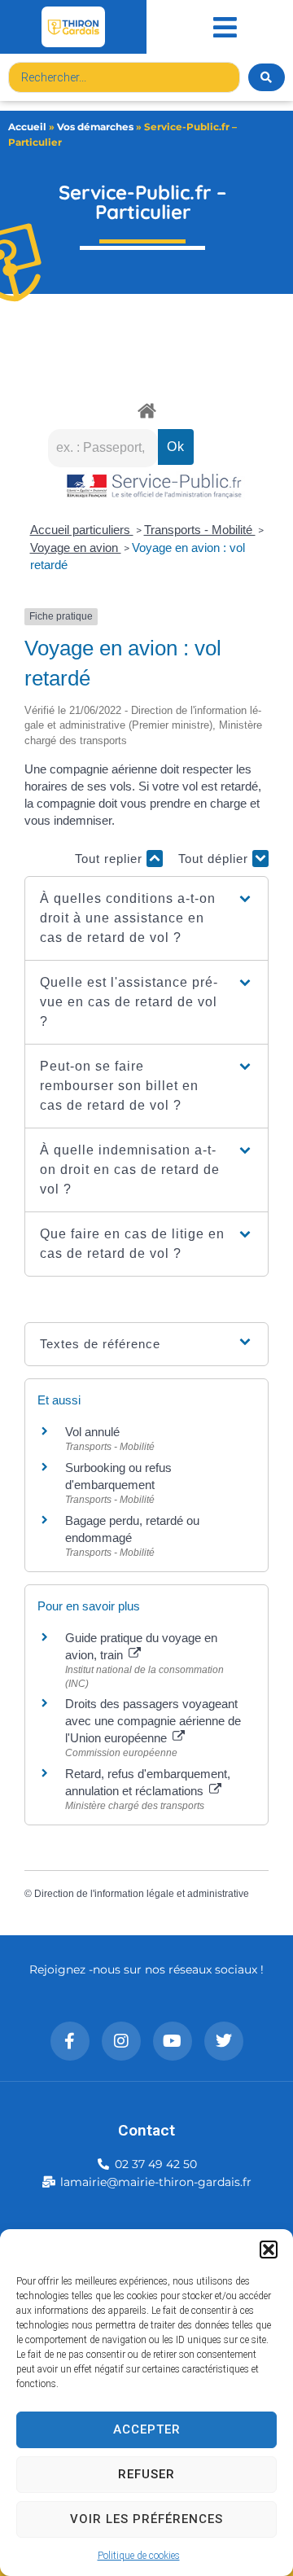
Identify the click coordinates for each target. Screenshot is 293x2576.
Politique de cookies (139, 2556)
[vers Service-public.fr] (155, 487)
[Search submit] (267, 77)
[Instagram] (121, 2041)
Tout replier (111, 859)
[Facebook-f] (70, 2041)
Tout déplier (215, 859)
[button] (269, 2250)
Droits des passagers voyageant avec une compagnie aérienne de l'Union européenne (153, 1721)
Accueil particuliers (82, 530)
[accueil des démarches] (146, 410)
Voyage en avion (76, 548)
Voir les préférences (146, 2519)
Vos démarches (95, 127)
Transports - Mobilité (200, 530)
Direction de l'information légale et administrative (142, 1894)
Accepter (147, 2429)
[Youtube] (173, 2041)
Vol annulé (92, 1432)
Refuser (146, 2474)
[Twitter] (224, 2041)
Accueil (27, 127)
